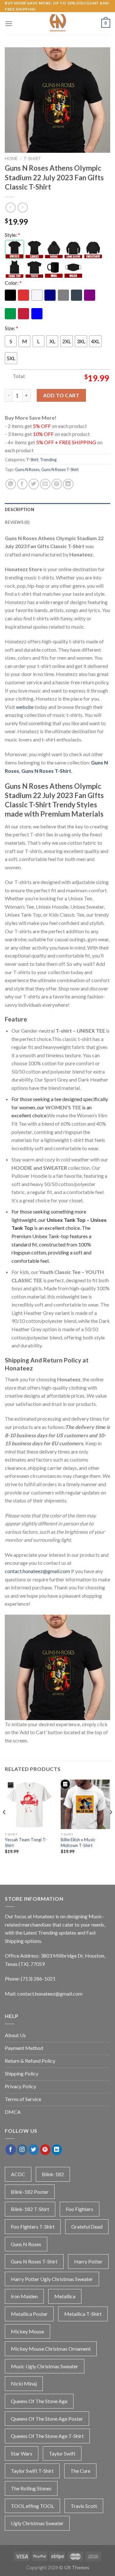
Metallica (65, 2296)
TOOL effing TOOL (32, 2506)
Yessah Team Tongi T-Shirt (26, 1843)
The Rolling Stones (31, 2488)
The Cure (80, 2471)
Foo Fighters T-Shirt (33, 2227)
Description (19, 509)
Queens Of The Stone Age (39, 2401)
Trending (48, 460)
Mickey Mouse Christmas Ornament (51, 2349)
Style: (12, 235)
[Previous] (4, 1825)
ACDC (18, 2174)
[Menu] (9, 23)
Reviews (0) (17, 522)
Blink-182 (53, 2174)
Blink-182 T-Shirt (30, 2209)
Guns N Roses (27, 469)
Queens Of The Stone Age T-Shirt (47, 2436)
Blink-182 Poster (30, 2192)
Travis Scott (84, 2506)
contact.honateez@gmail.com (37, 1571)
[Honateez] (57, 23)
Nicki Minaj (24, 2383)
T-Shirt (32, 159)
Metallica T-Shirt (83, 2314)
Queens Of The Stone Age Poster (47, 2419)
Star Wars (22, 2453)
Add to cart (61, 395)
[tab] (57, 509)
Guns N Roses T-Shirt (60, 469)
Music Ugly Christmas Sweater (45, 2366)
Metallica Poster (29, 2314)
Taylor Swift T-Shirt (32, 2471)
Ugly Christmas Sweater (37, 2523)
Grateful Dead (87, 2227)
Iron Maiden (24, 2296)
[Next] (111, 1825)
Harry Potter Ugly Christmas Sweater (52, 2279)
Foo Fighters (80, 2209)
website (25, 707)
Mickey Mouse (27, 2331)
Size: (11, 328)
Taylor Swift (62, 2453)
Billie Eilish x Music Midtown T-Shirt (78, 1843)
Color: (13, 283)
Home (11, 159)
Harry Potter (88, 2261)
